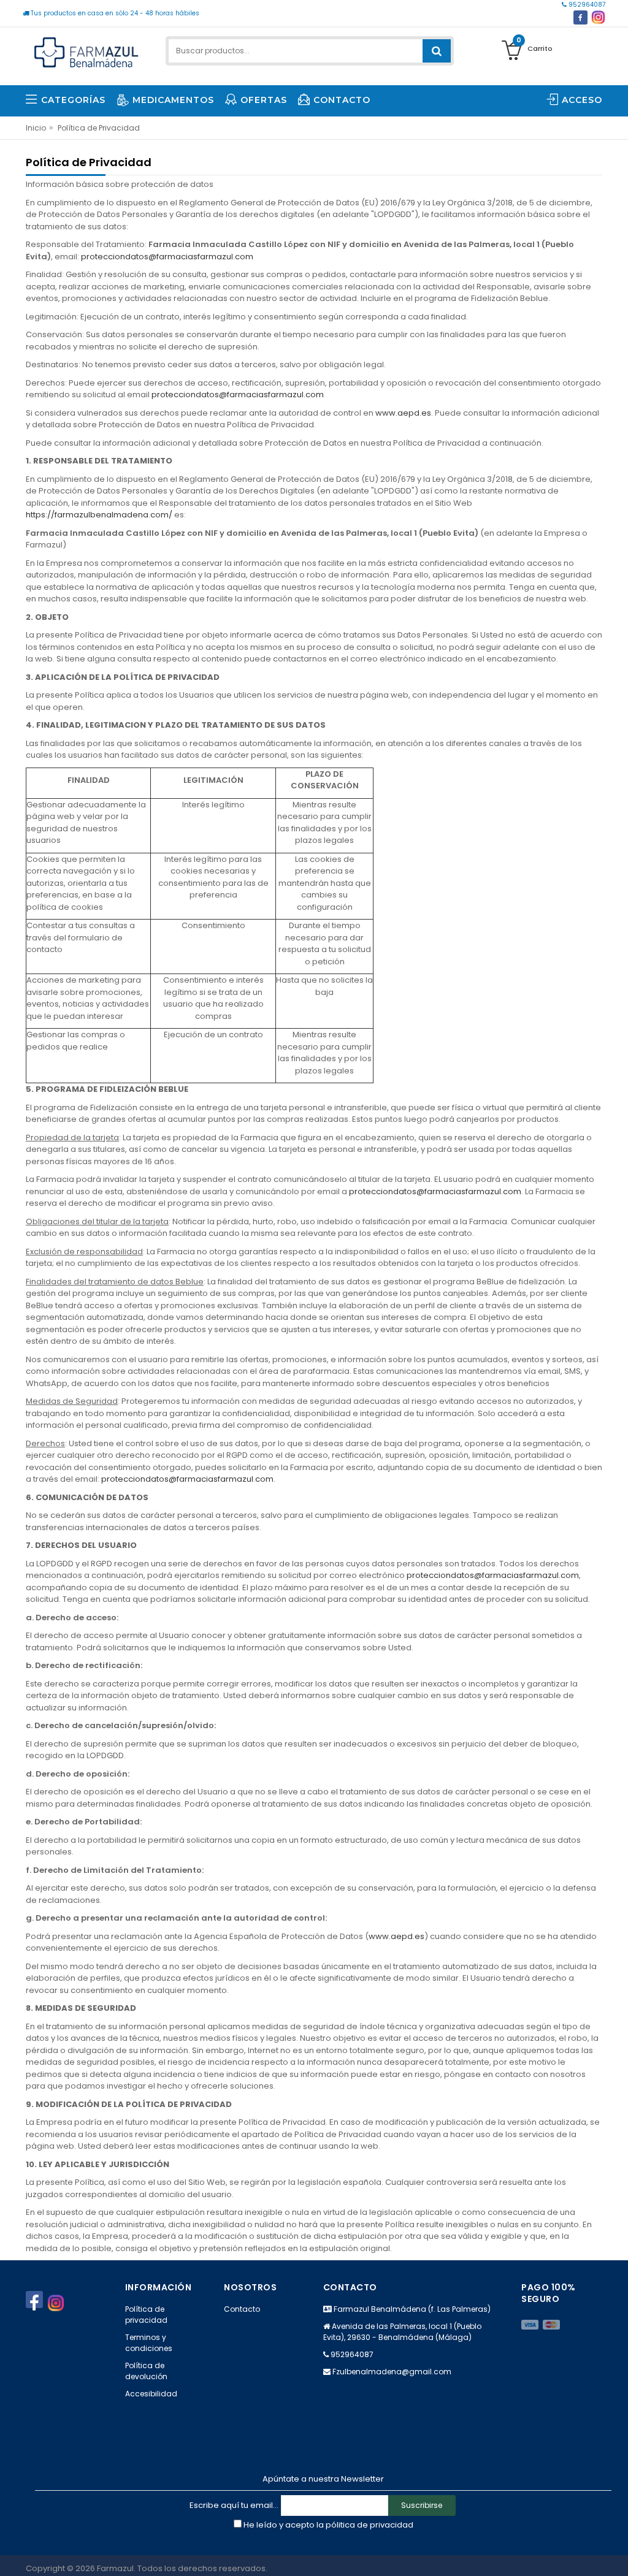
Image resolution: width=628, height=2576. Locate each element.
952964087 (586, 5)
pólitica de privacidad (370, 2525)
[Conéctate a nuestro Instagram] (598, 17)
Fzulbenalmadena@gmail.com (392, 2372)
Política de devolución (146, 2371)
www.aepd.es (403, 413)
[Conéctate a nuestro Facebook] (580, 17)
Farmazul (115, 2568)
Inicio (36, 128)
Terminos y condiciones (149, 2343)
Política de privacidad (146, 2315)
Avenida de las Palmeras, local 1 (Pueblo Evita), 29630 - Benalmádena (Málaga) (402, 2332)
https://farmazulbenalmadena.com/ (100, 515)
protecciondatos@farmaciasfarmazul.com (167, 257)
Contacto (242, 2309)
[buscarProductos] (437, 51)
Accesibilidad (151, 2394)
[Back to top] (615, 2554)
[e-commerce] (86, 51)
